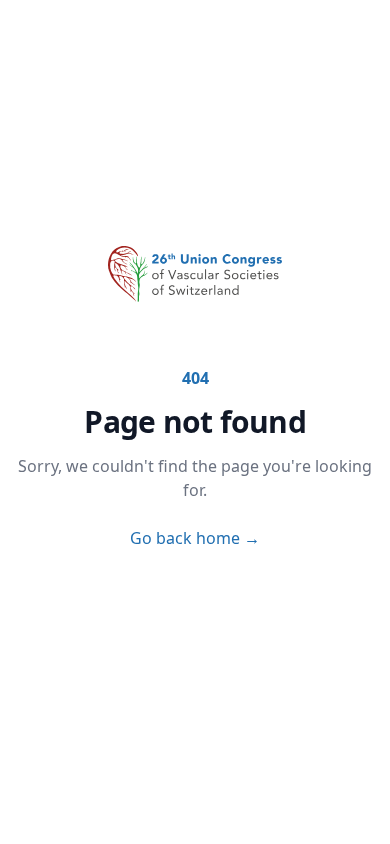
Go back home (195, 538)
